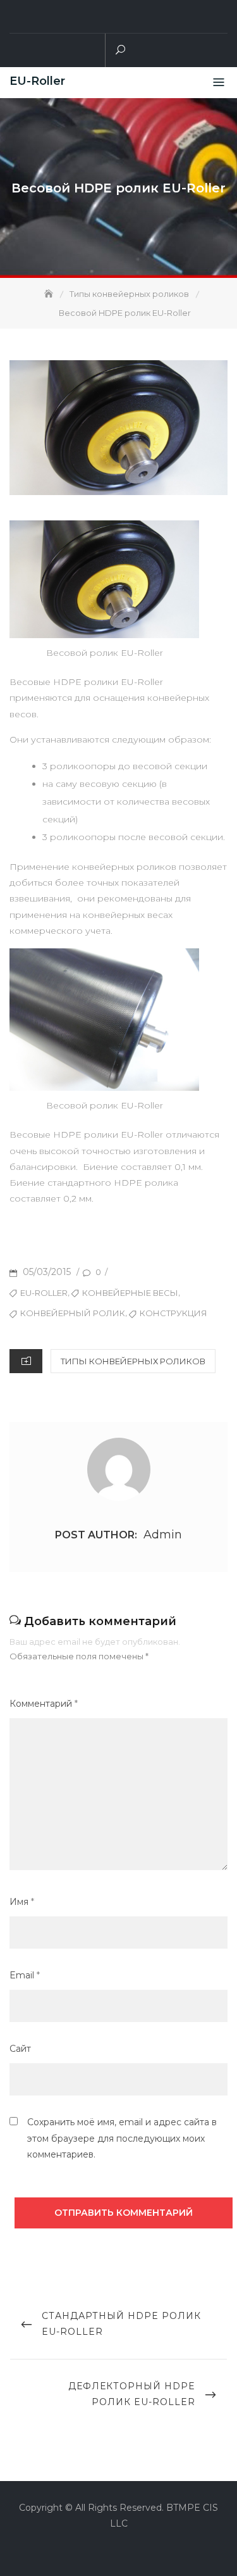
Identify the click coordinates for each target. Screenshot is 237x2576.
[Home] (50, 294)
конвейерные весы (130, 1293)
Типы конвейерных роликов (133, 1361)
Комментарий (44, 1704)
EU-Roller (37, 81)
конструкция (173, 1313)
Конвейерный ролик (73, 1313)
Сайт (20, 2049)
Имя (22, 1902)
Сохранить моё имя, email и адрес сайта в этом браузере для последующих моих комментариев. (122, 2138)
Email (25, 1975)
